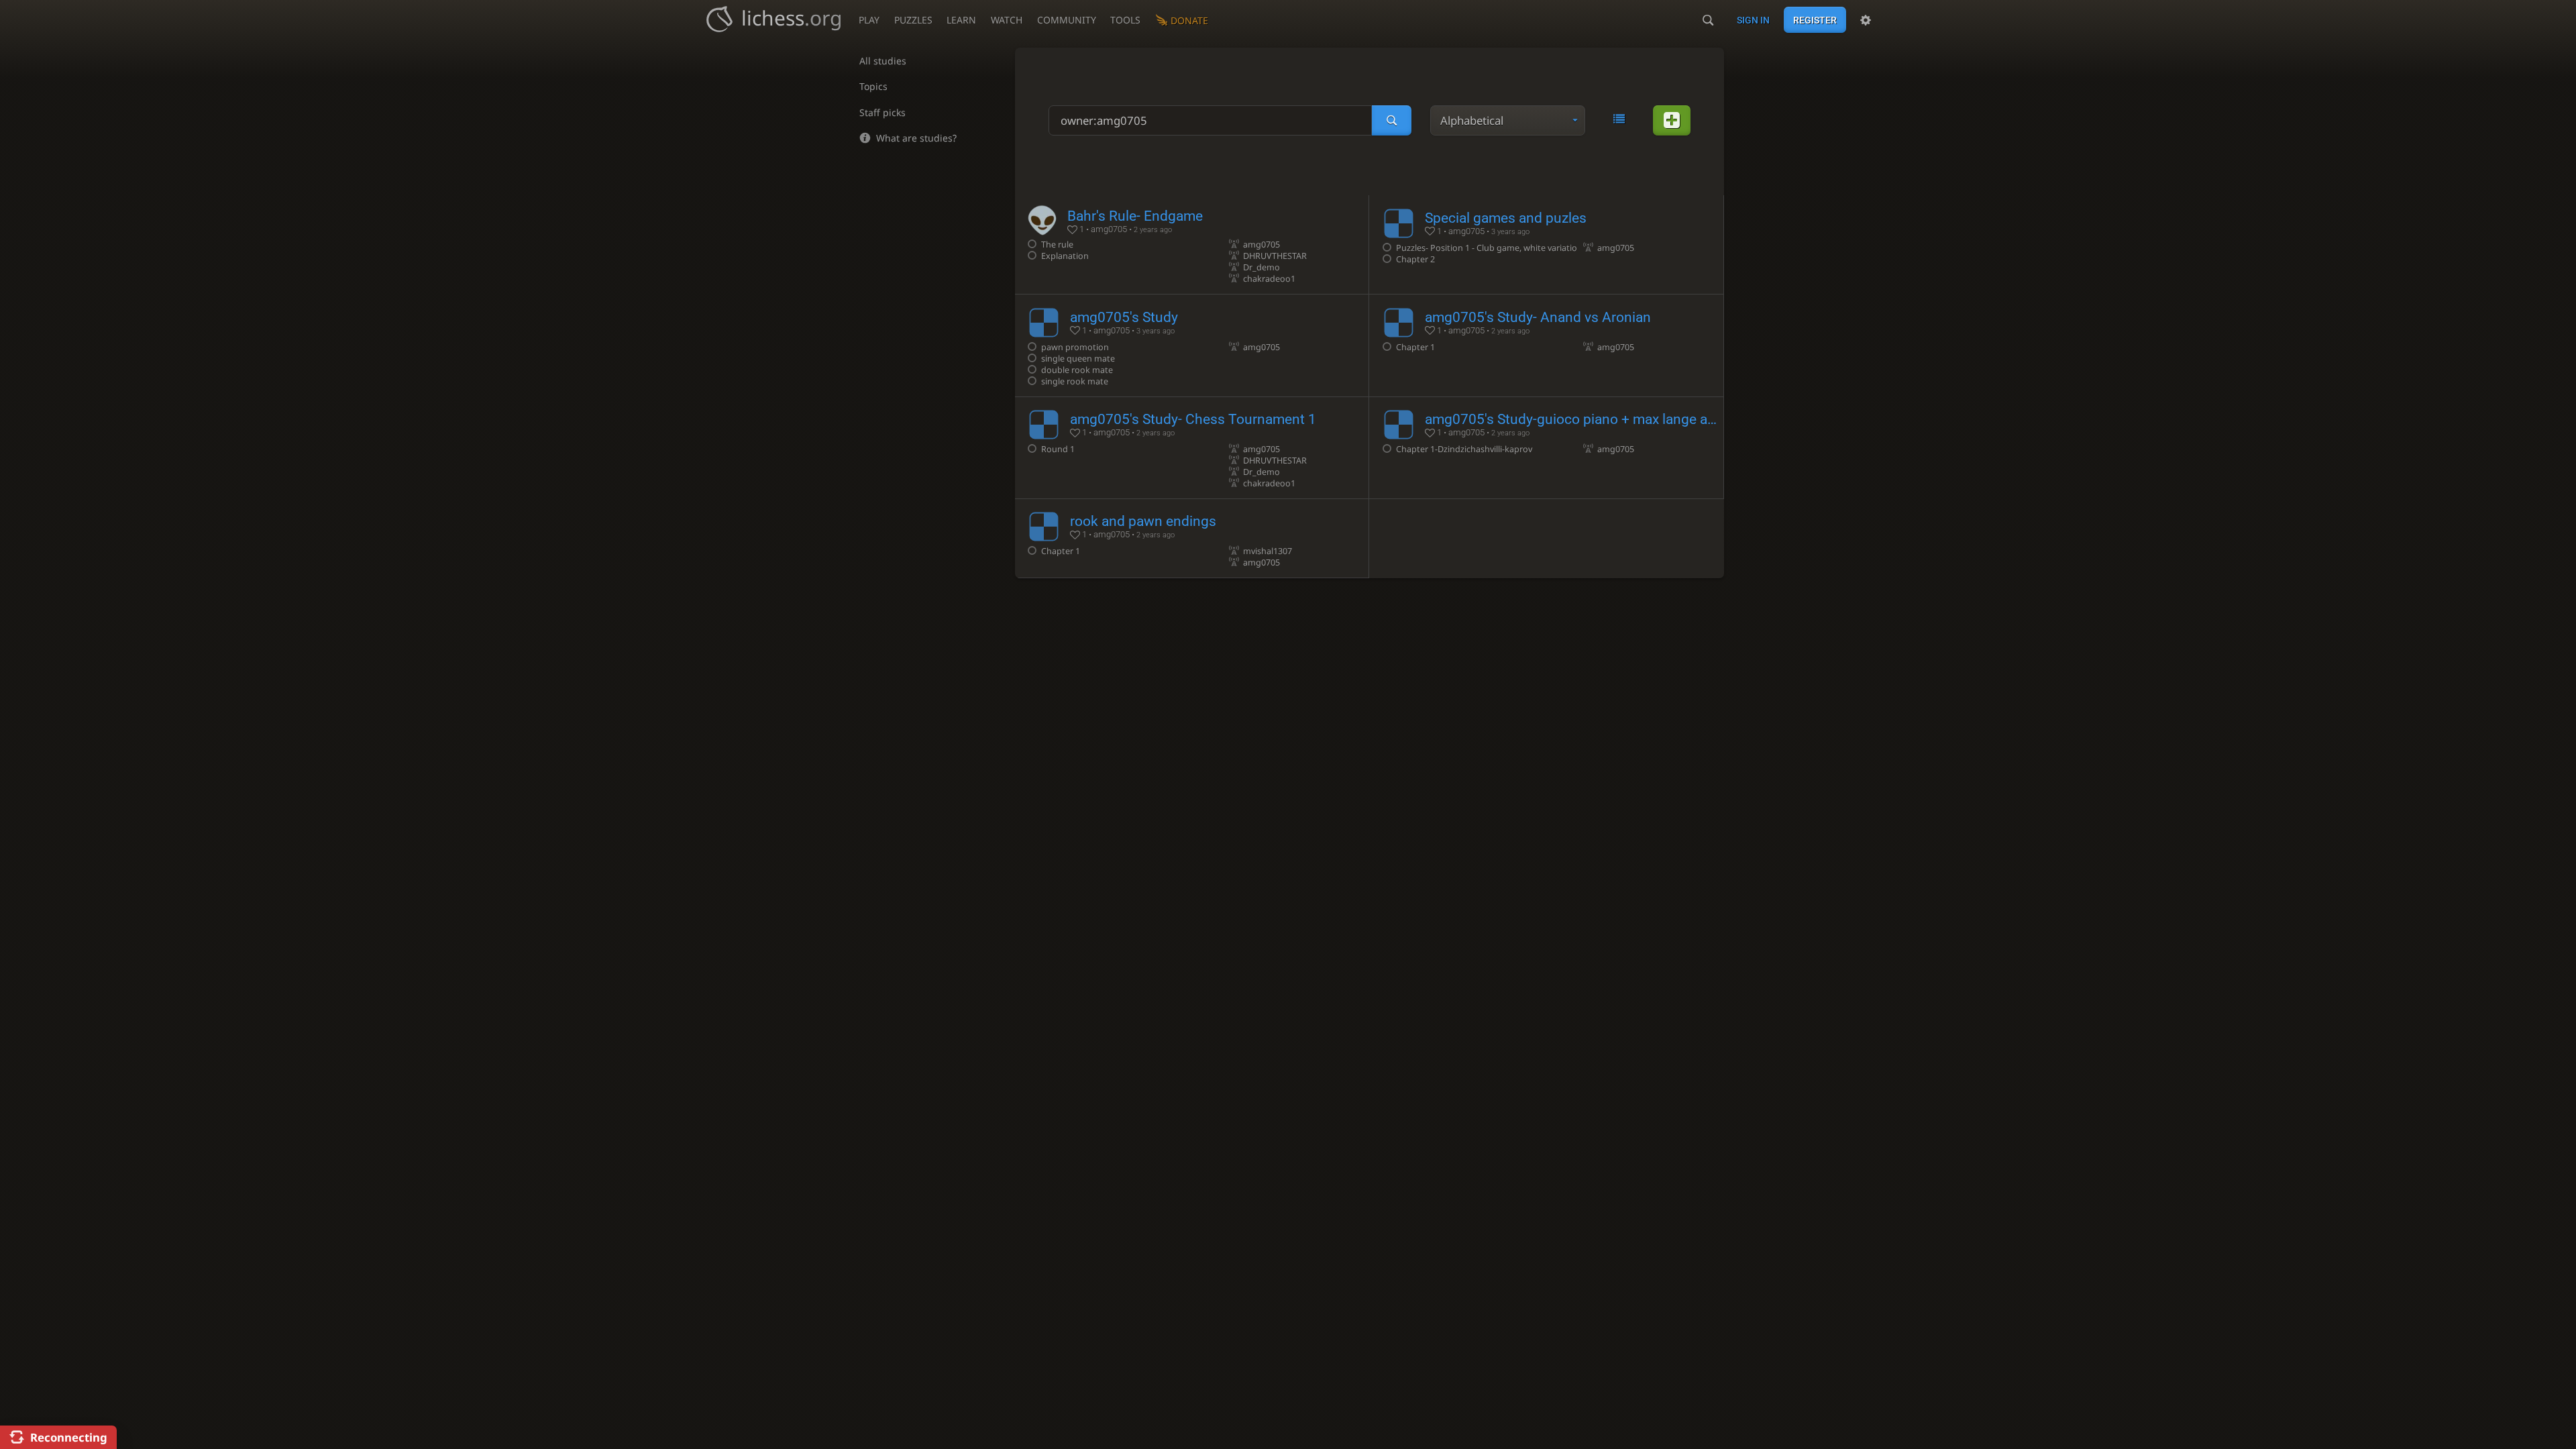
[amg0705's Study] (1192, 345)
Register (1815, 20)
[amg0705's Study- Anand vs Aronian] (1546, 345)
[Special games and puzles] (1546, 245)
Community (1067, 20)
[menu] (1508, 120)
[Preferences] (1866, 20)
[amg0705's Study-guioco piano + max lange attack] (1546, 448)
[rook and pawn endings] (1192, 538)
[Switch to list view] (1619, 119)
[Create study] (1672, 120)
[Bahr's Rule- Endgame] (1192, 245)
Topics (873, 86)
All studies (883, 61)
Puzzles (913, 20)
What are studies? (916, 138)
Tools (1125, 20)
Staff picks (882, 112)
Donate (1189, 20)
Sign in (1753, 20)
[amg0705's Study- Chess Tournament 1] (1192, 448)
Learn (961, 20)
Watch (1007, 20)
